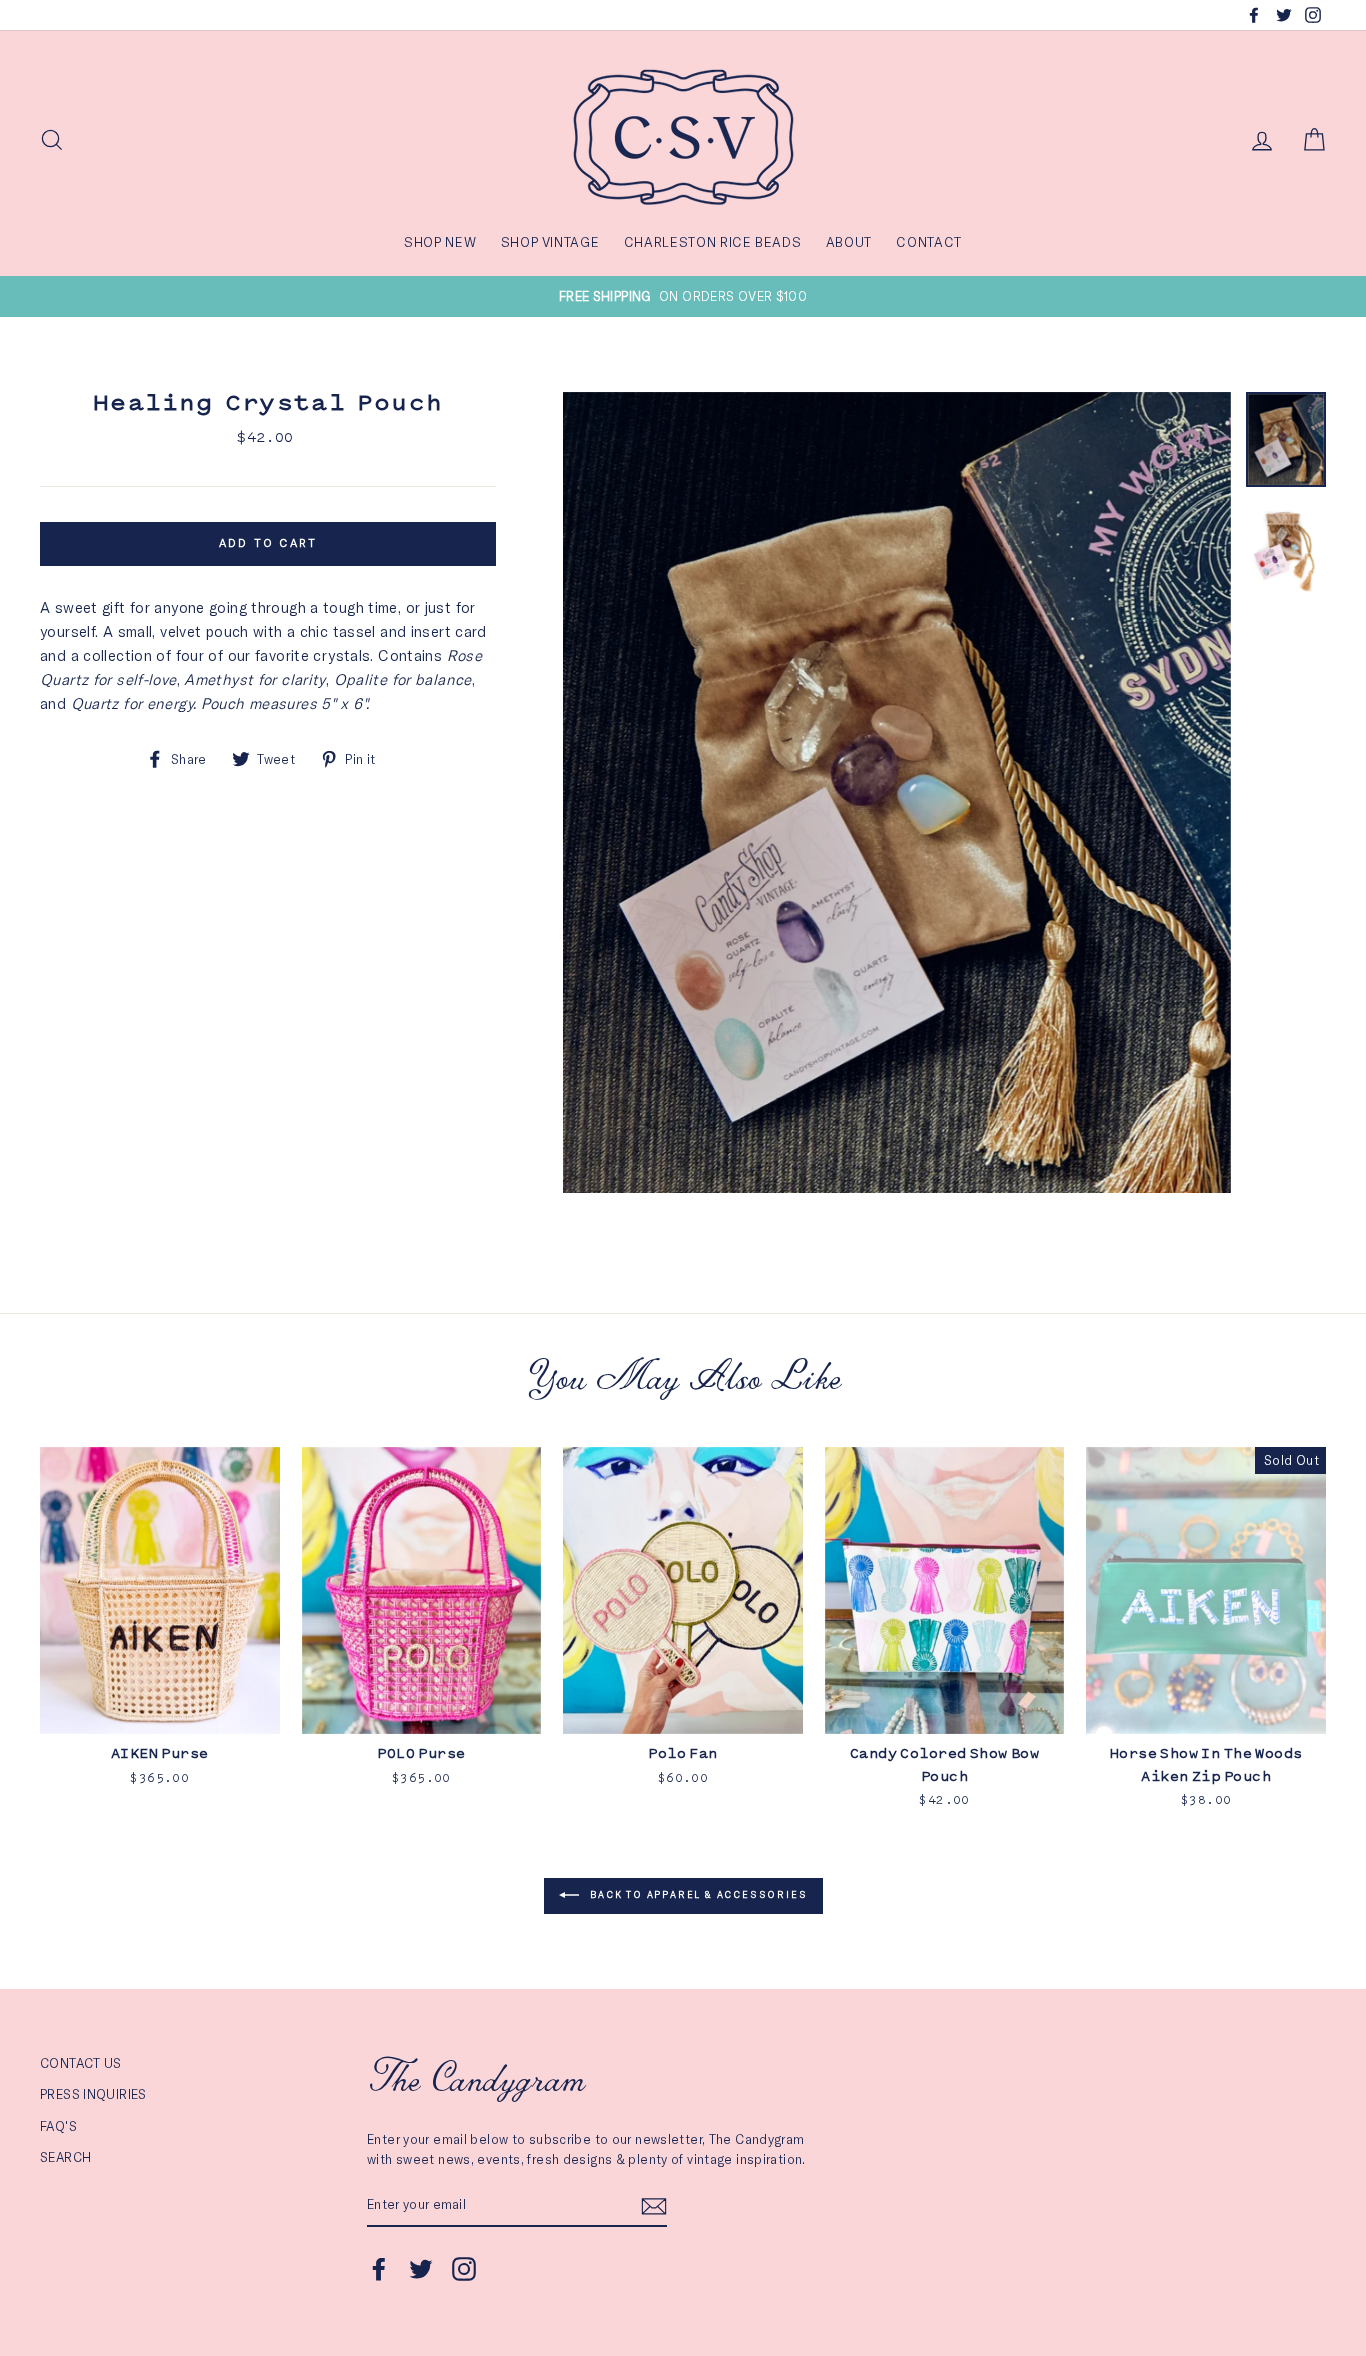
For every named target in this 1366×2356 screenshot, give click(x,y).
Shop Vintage (550, 242)
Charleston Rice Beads (713, 242)
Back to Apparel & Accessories (697, 1894)
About (849, 242)
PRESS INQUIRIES (93, 2094)
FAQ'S (58, 2126)
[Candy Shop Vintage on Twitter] (421, 2269)
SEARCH (65, 2157)
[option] (683, 296)
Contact (929, 242)
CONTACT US (81, 2063)
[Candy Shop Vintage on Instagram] (464, 2269)
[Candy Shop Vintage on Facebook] (379, 2269)
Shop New (440, 242)
